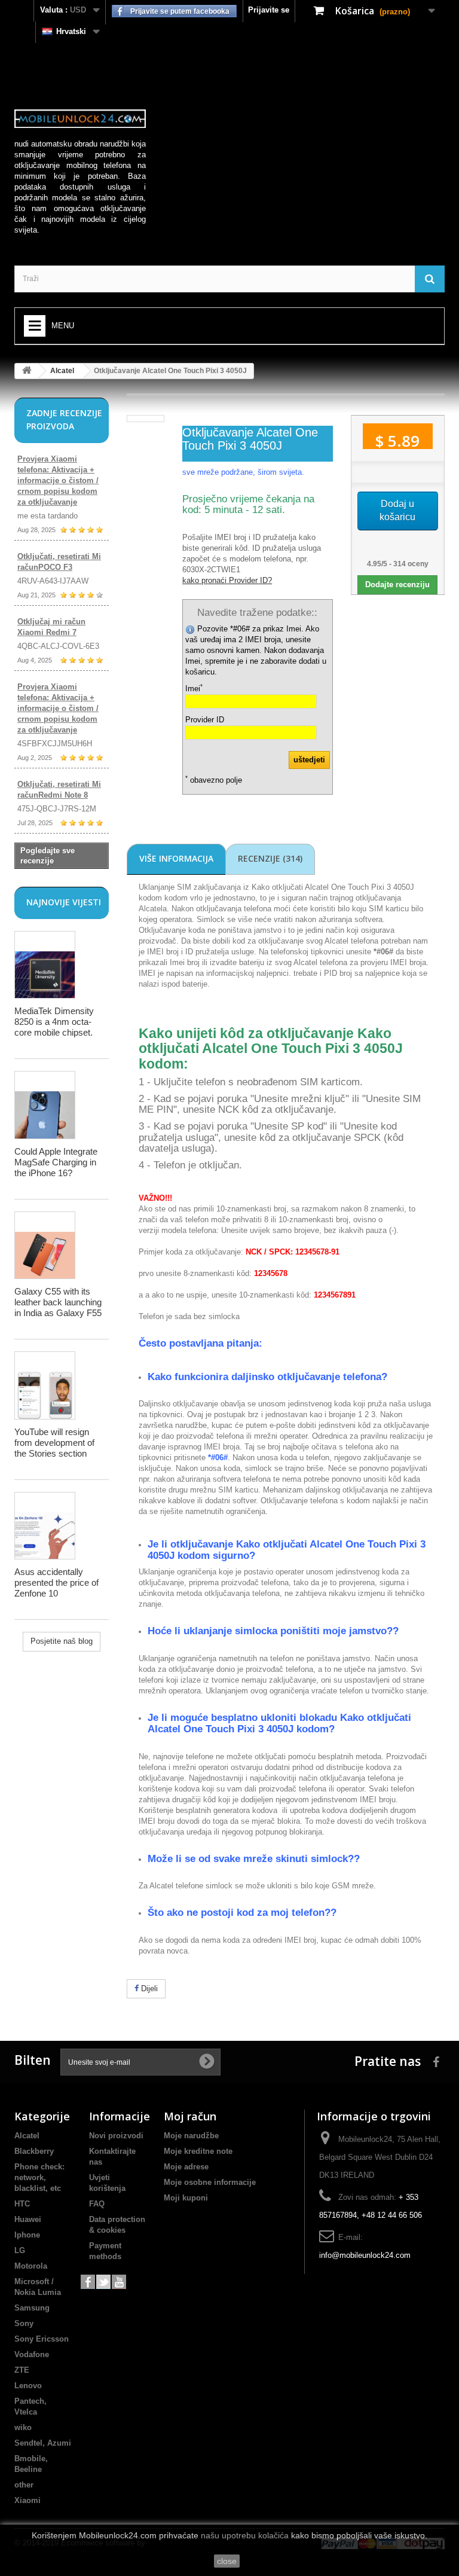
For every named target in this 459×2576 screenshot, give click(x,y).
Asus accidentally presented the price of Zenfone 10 (56, 1582)
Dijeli (148, 1989)
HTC (22, 2204)
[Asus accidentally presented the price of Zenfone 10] (45, 1526)
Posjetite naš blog (62, 1641)
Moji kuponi (186, 2198)
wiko (23, 2427)
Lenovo (28, 2386)
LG (20, 2250)
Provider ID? (227, 580)
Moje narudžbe (191, 2136)
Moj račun (190, 2116)
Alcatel (62, 371)
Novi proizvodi (116, 2136)
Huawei (28, 2219)
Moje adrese (186, 2167)
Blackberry (34, 2151)
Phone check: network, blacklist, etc (39, 2177)
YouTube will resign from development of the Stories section (54, 1443)
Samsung (32, 2308)
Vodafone (32, 2354)
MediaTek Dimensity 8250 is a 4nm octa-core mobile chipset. (54, 1022)
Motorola (31, 2266)
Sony (24, 2323)
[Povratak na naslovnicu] (27, 371)
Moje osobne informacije (210, 2182)
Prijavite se (269, 10)
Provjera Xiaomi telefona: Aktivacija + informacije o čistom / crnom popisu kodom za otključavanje (58, 480)
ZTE (22, 2370)
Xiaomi (27, 2500)
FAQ (97, 2204)
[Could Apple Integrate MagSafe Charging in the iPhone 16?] (45, 1105)
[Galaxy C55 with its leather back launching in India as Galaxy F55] (45, 1245)
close (227, 2561)
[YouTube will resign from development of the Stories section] (45, 1385)
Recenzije (270, 858)
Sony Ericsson (42, 2339)
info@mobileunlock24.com (365, 2255)
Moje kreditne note (198, 2151)
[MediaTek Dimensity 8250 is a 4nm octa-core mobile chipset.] (45, 965)
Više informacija (176, 858)
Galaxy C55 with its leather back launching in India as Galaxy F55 (58, 1302)
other (24, 2485)
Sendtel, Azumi (43, 2443)
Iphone (27, 2235)
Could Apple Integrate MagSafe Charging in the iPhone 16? (56, 1162)
